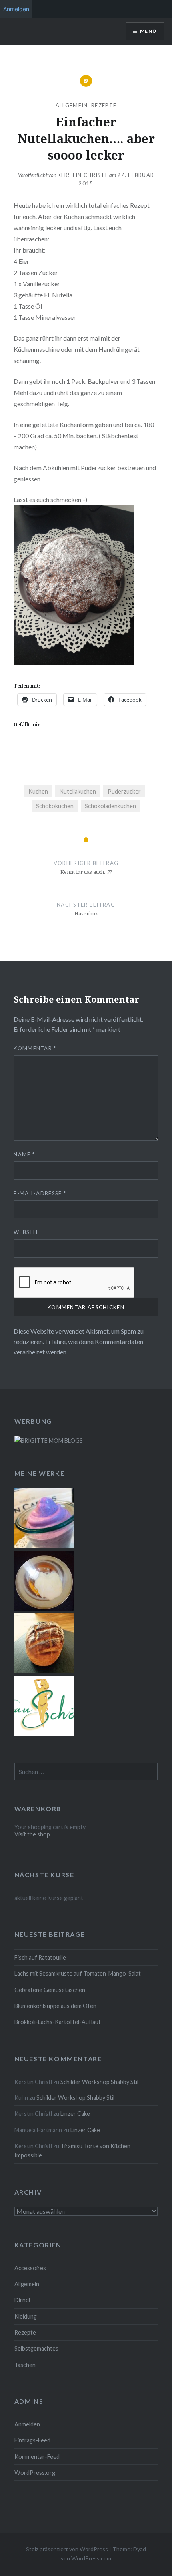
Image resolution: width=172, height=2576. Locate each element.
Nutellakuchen (78, 791)
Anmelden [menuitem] (16, 9)
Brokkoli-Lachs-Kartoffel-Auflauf (58, 2022)
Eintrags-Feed (32, 2440)
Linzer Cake (75, 2114)
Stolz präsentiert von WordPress (67, 2549)
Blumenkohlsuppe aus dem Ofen (55, 2006)
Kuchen (38, 791)
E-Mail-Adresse (40, 1193)
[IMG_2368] (44, 1546)
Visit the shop (32, 1834)
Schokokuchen (55, 806)
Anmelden (27, 2424)
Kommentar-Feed (37, 2457)
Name (24, 1154)
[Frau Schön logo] (44, 1734)
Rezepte (104, 105)
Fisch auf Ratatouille (40, 1957)
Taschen (25, 2365)
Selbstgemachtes (36, 2348)
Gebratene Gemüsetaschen (50, 1990)
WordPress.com (91, 2558)
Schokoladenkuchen (110, 806)
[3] (44, 1609)
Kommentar (35, 1048)
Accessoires (30, 2268)
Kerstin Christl (83, 175)
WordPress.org (35, 2473)
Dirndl (22, 2300)
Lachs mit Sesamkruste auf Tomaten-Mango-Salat (78, 1973)
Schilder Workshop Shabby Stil (99, 2082)
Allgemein (72, 105)
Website (26, 1232)
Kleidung (26, 2316)
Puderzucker (124, 791)
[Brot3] (44, 1671)
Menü (148, 31)
